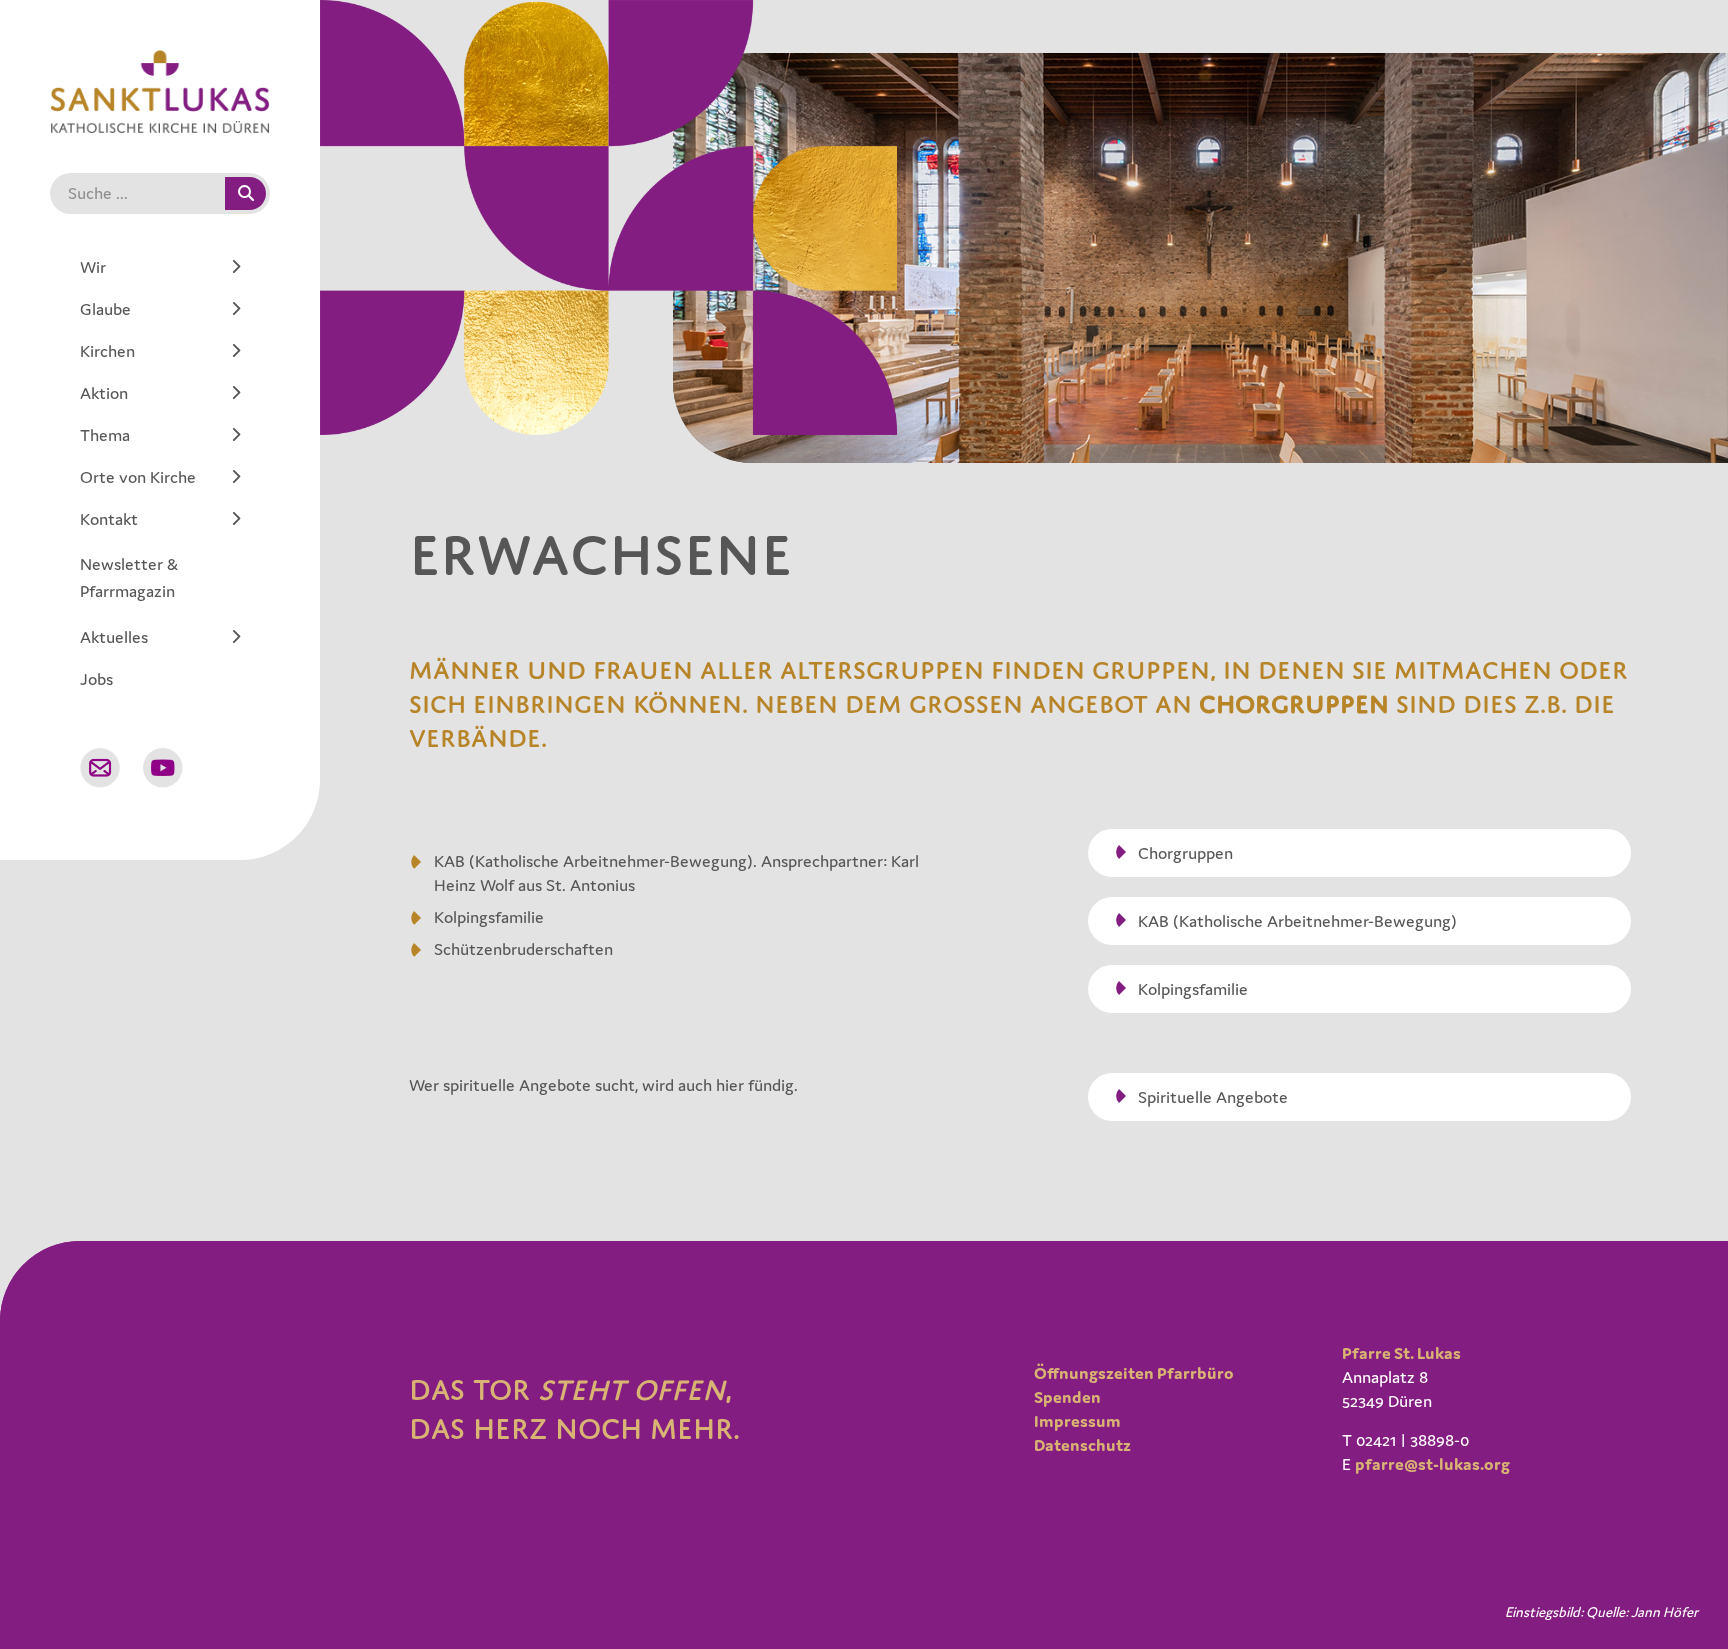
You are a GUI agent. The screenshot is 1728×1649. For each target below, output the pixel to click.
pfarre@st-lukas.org (1432, 1464)
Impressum (1077, 1421)
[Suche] (245, 193)
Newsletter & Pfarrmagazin (129, 577)
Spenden (1067, 1397)
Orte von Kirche (138, 477)
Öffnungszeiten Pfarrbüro (1134, 1373)
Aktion (104, 393)
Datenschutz (1082, 1445)
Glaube (105, 309)
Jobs (96, 679)
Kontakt (109, 519)
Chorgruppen (1294, 703)
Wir (93, 267)
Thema (105, 435)
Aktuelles (114, 637)
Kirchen (107, 351)
